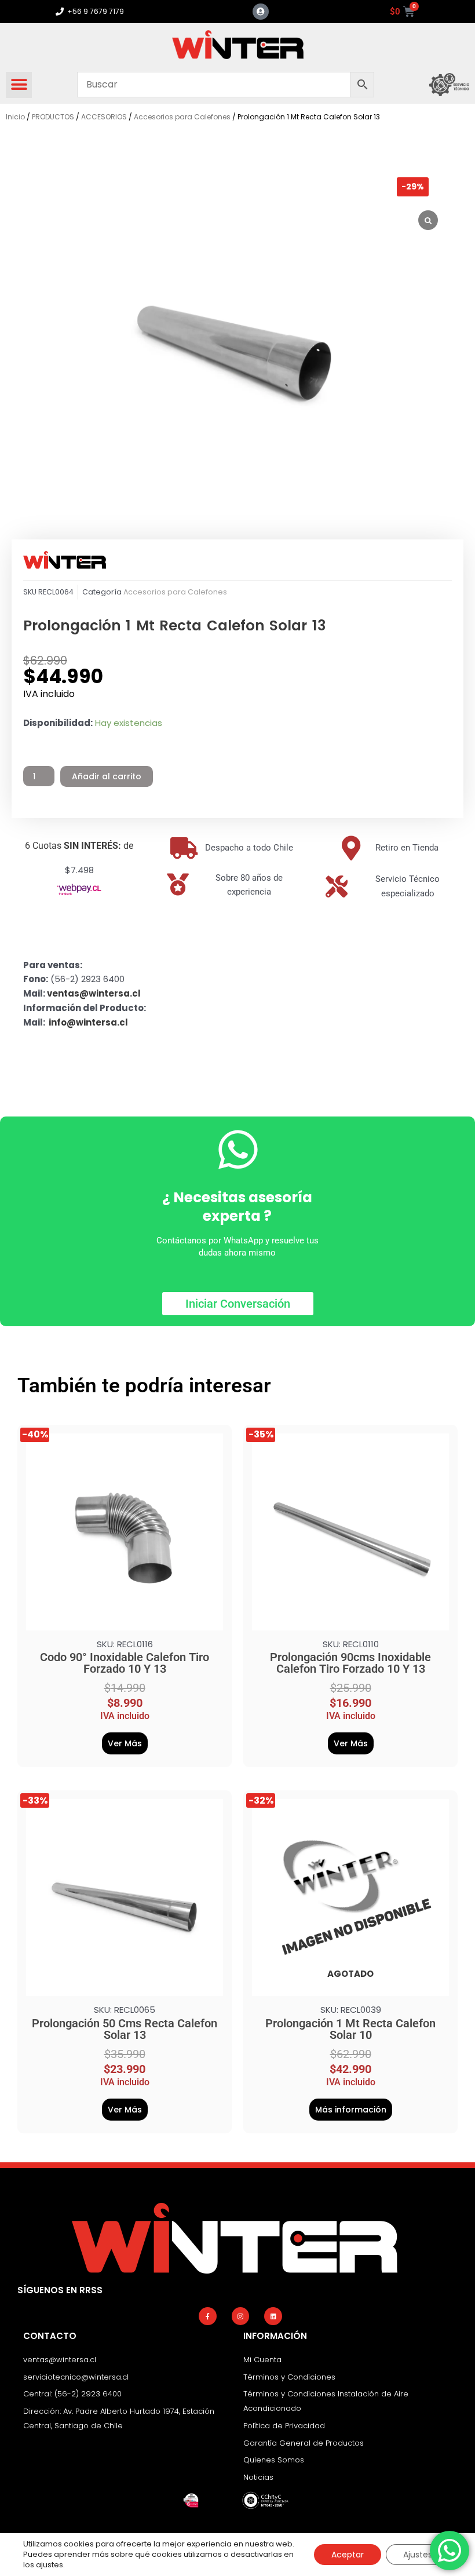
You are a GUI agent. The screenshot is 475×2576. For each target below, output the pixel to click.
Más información (351, 2110)
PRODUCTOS (53, 117)
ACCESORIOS (104, 117)
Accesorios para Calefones (182, 117)
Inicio (15, 117)
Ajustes (418, 2555)
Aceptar (348, 2555)
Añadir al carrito (107, 776)
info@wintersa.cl (88, 1022)
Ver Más (125, 1743)
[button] (19, 85)
